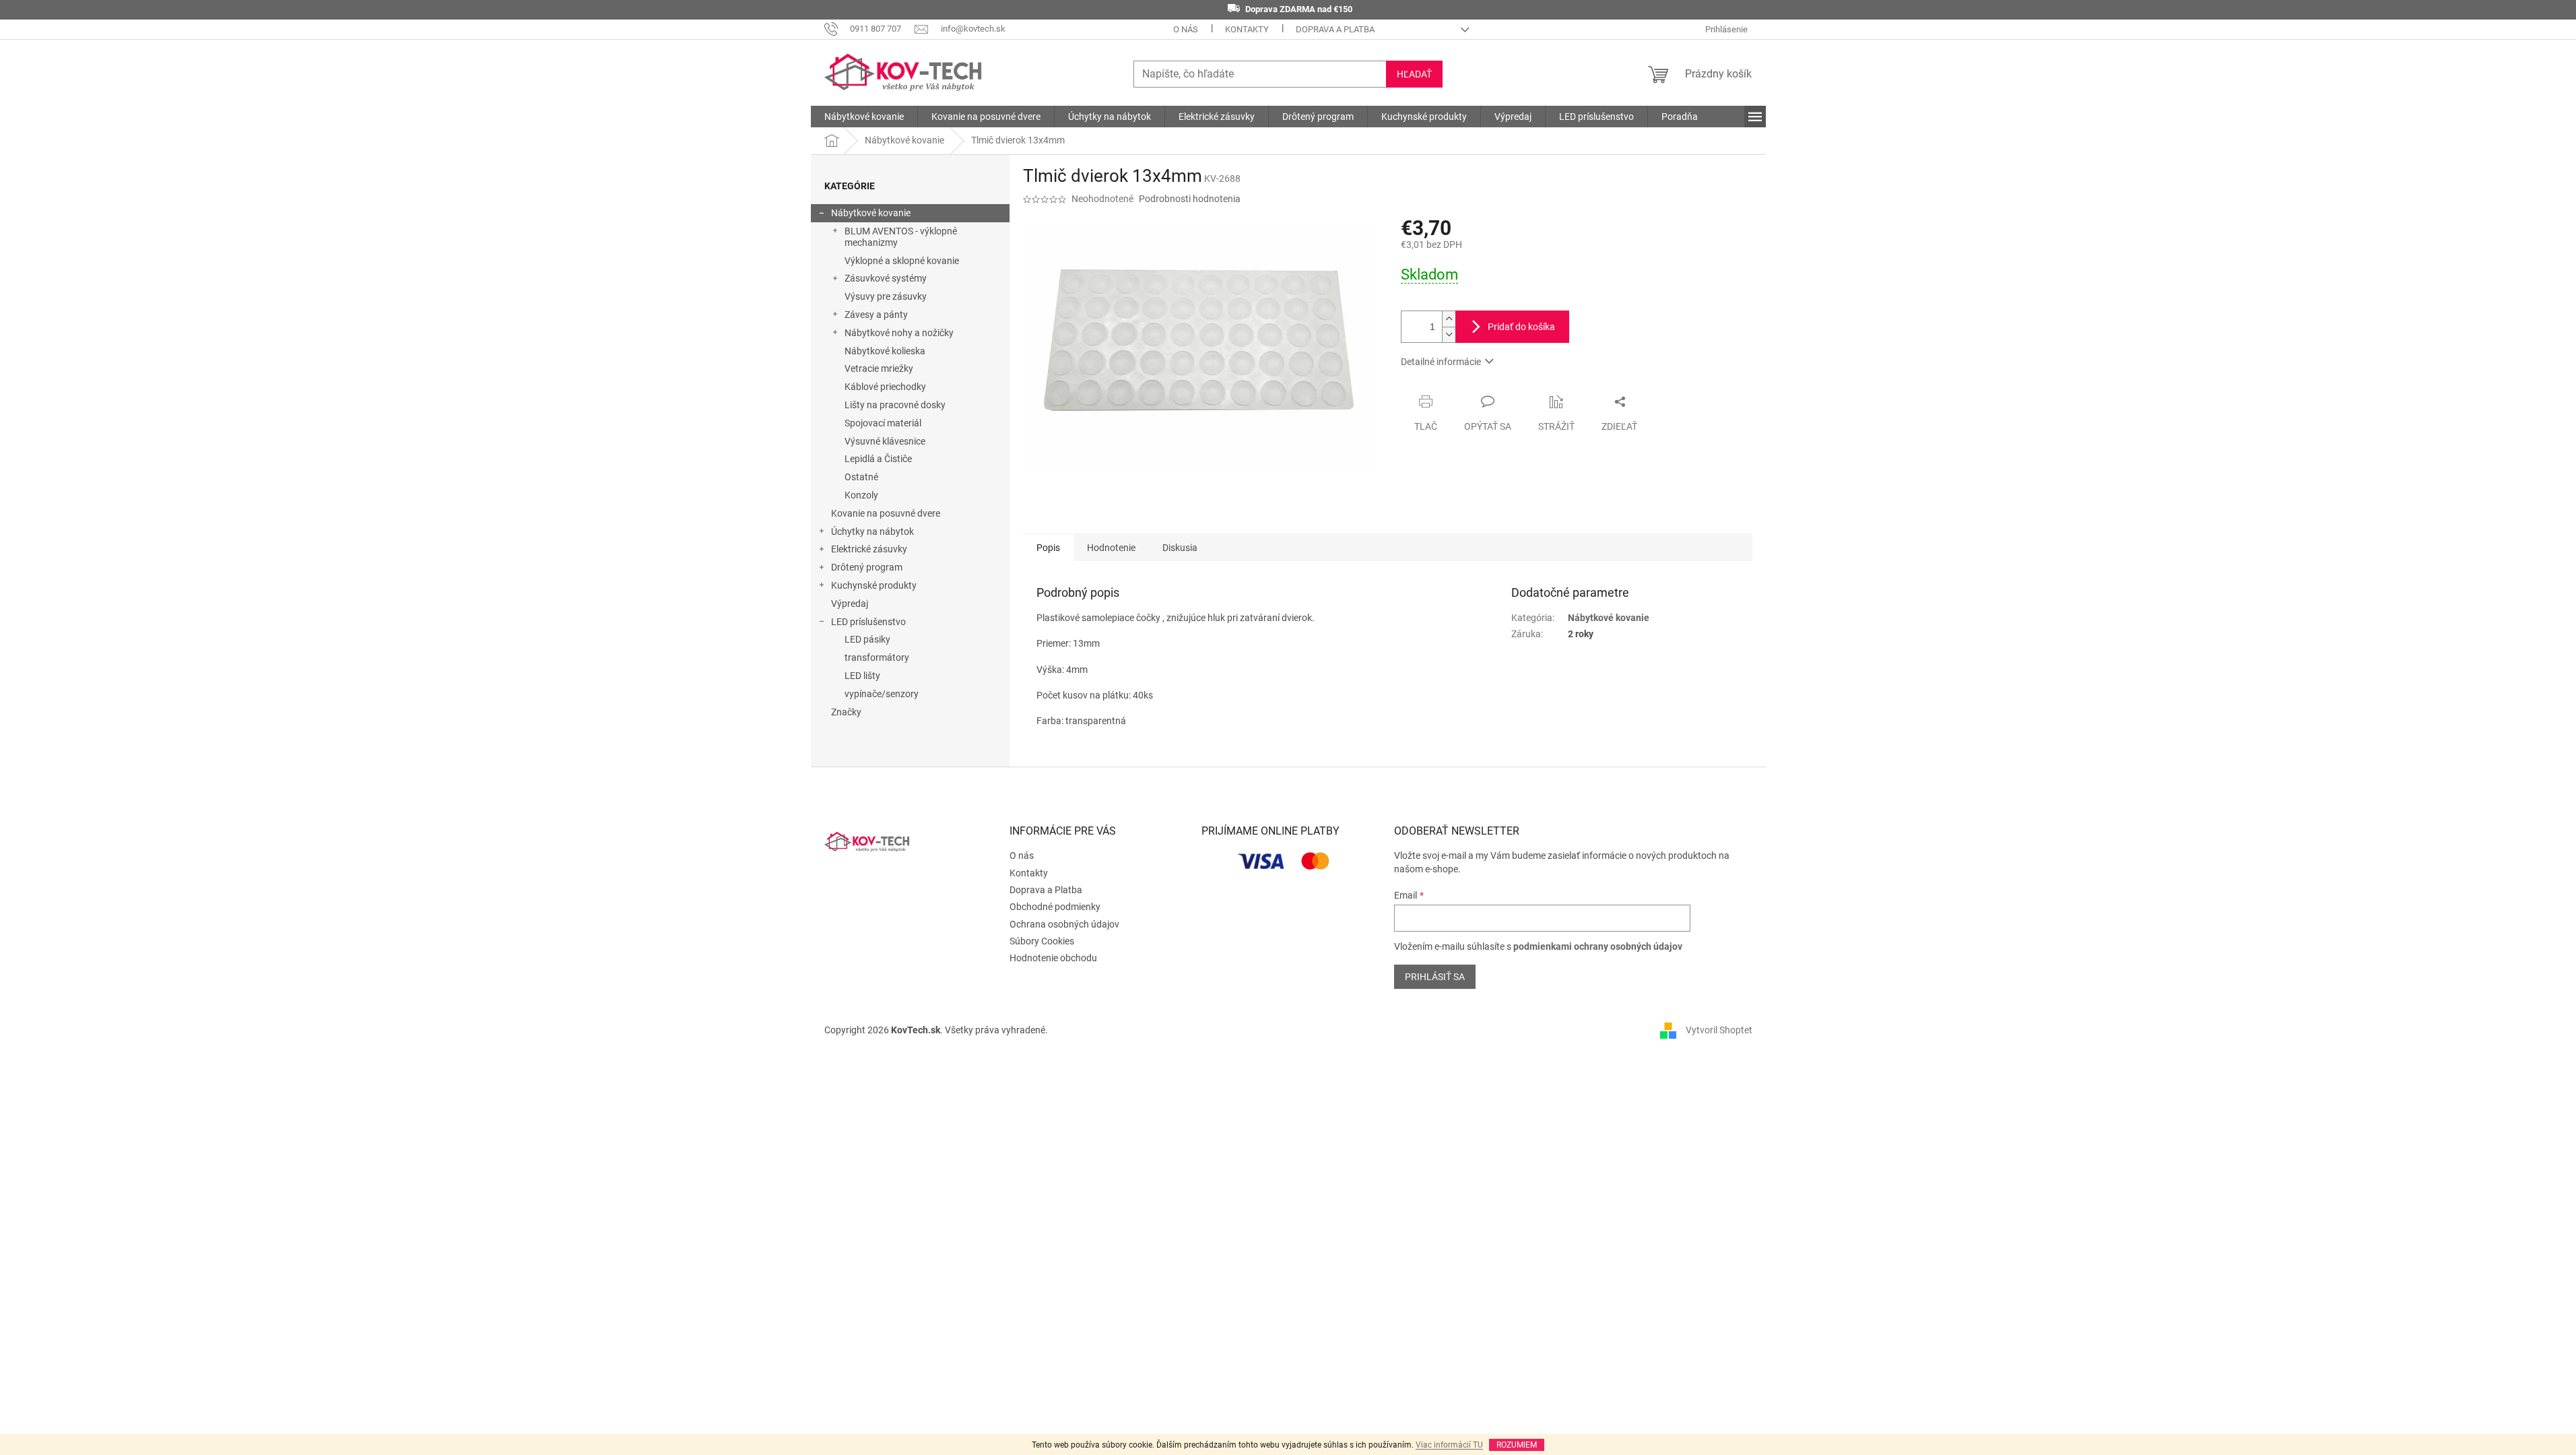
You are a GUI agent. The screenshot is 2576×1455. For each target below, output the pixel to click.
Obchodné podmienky (1055, 907)
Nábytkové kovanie (871, 213)
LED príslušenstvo (868, 622)
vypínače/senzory (882, 694)
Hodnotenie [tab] (1111, 548)
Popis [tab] (1048, 548)
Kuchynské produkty (874, 585)
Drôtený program (867, 567)
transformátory (877, 657)
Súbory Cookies (1042, 941)
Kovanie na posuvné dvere (886, 513)
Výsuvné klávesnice (885, 441)
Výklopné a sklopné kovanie (902, 261)
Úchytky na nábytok (872, 531)
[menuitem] (864, 117)
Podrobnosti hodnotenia (1190, 199)
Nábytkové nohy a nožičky (899, 333)
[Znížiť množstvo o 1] (1449, 334)
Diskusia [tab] (1180, 548)
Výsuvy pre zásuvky (886, 296)
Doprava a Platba (1335, 29)
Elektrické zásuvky (869, 549)
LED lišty (862, 676)
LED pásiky (867, 639)
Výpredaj (850, 604)
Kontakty (1247, 29)
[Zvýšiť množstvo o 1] (1449, 319)
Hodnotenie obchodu (1053, 958)
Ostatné (861, 477)
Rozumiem (1517, 1445)
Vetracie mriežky (879, 368)
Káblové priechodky (885, 387)
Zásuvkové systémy (886, 278)
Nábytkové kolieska (885, 351)
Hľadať (1414, 74)
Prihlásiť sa (1435, 977)
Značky (846, 712)
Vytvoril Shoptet (1719, 1030)
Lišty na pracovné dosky (895, 405)
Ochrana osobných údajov (1064, 924)
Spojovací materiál (883, 423)
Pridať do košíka (1521, 327)
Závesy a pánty (876, 315)
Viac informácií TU (1449, 1445)
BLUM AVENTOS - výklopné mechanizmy (901, 237)
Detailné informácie (1441, 362)
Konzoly (861, 495)
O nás (1186, 29)
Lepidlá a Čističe (878, 459)
